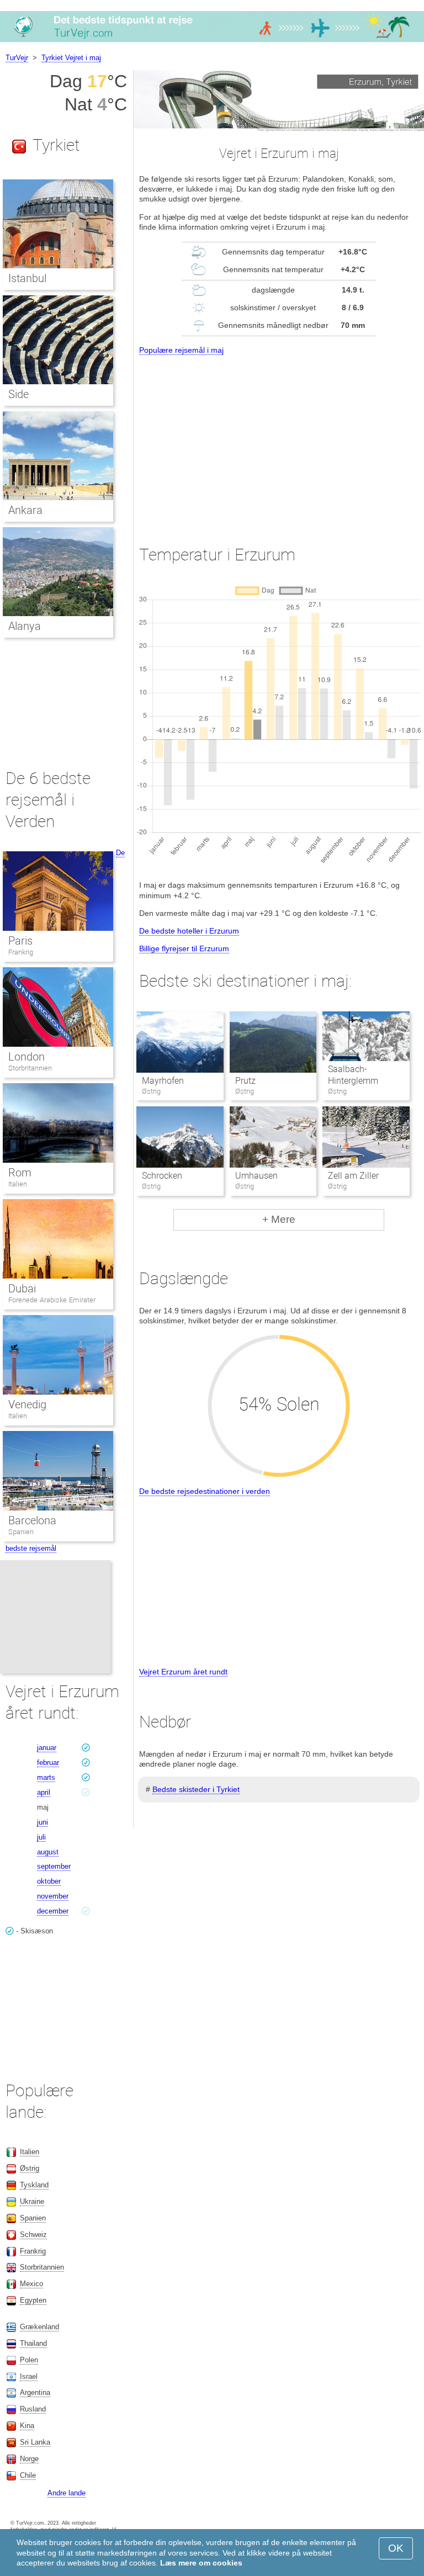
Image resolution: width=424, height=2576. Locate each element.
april (44, 1792)
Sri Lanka (35, 2442)
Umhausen (256, 1176)
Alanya (25, 626)
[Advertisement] (279, 440)
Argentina (35, 2392)
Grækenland (39, 2327)
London (26, 1057)
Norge (29, 2459)
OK (396, 2548)
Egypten (33, 2300)
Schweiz (33, 2235)
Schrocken (162, 1176)
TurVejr (17, 58)
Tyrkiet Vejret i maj (71, 58)
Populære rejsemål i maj (181, 350)
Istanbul (27, 278)
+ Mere (279, 1219)
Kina (27, 2426)
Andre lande (67, 2493)
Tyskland (34, 2185)
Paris (20, 941)
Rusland (33, 2409)
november (53, 1896)
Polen (29, 2360)
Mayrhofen (163, 1081)
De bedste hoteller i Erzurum (189, 931)
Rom (20, 1173)
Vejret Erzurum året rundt (183, 1672)
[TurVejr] (212, 41)
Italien (18, 1184)
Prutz (245, 1081)
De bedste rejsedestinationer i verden (205, 1491)
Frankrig (21, 952)
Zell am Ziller (353, 1176)
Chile (28, 2475)
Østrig (30, 2168)
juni (43, 1822)
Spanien (21, 1532)
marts (46, 1777)
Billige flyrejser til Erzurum (184, 948)
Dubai (22, 1289)
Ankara (25, 510)
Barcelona (32, 1520)
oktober (49, 1881)
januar (47, 1748)
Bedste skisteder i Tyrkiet (196, 1789)
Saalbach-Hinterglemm (353, 1075)
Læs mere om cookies (201, 2563)
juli (41, 1837)
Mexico (31, 2284)
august (48, 1852)
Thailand (33, 2343)
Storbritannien (30, 1068)
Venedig (27, 1404)
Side (18, 394)
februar (48, 1763)
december (53, 1911)
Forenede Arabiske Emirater (52, 1300)
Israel (29, 2376)
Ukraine (32, 2201)
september (54, 1866)
